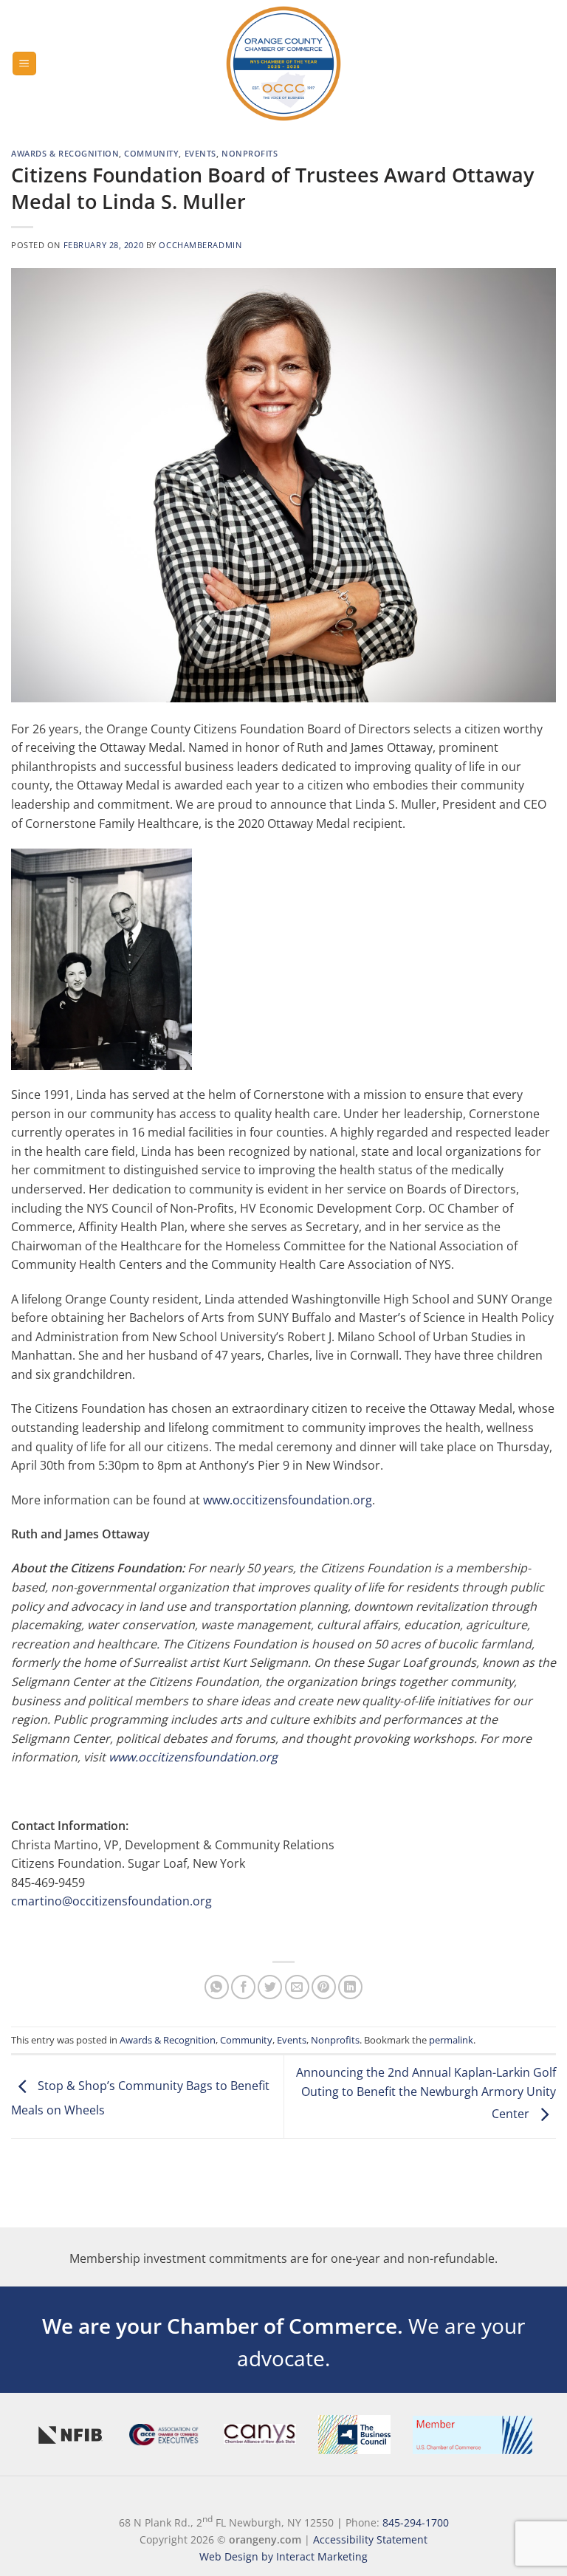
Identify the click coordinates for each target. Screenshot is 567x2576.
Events (200, 153)
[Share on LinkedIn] (350, 1987)
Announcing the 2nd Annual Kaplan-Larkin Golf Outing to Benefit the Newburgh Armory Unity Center (426, 2093)
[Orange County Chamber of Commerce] (283, 64)
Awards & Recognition (65, 153)
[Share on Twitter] (270, 1987)
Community (151, 153)
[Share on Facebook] (243, 1987)
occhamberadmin (200, 245)
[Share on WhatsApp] (217, 1987)
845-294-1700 (416, 2522)
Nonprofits (250, 153)
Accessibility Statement (370, 2539)
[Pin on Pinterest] (324, 1987)
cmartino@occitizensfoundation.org (111, 1901)
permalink (451, 2040)
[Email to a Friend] (297, 1987)
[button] (24, 64)
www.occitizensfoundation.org (288, 1500)
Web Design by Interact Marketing (283, 2556)
